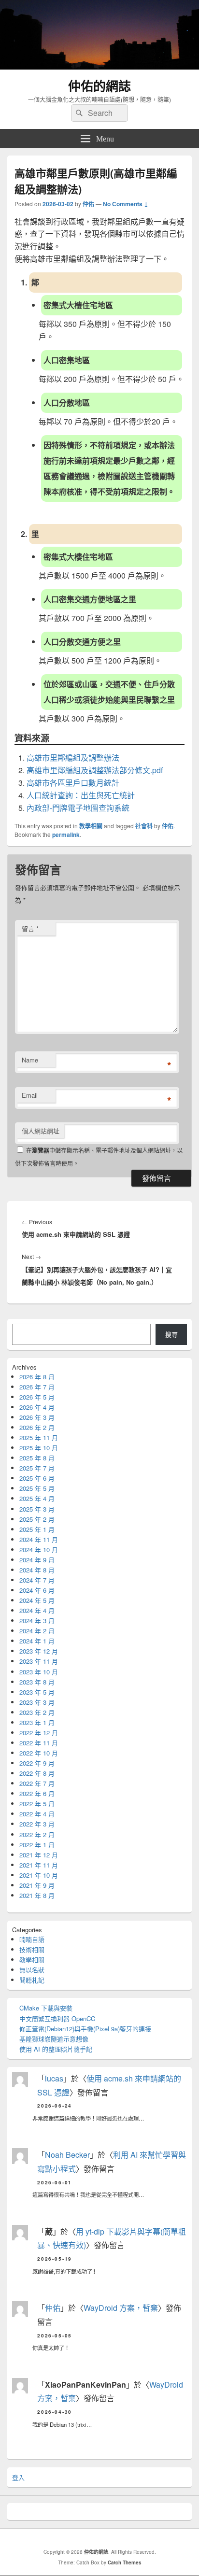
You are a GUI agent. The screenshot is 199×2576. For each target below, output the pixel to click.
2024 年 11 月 (39, 1539)
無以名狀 (32, 1970)
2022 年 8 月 (37, 1773)
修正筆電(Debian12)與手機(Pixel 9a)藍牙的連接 (85, 2029)
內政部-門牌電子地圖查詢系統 (78, 808)
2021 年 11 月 (39, 1865)
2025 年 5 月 (37, 1488)
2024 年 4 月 (37, 1610)
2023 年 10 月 (39, 1672)
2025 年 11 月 (39, 1437)
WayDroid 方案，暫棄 (121, 2308)
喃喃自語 (32, 1939)
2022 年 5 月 (37, 1804)
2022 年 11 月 (39, 1743)
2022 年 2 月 (37, 1834)
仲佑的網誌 (99, 86)
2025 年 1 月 (37, 1529)
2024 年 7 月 (37, 1580)
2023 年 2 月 (37, 1712)
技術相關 (32, 1949)
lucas (54, 2078)
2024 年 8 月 (37, 1570)
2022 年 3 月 (37, 1824)
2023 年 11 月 (39, 1661)
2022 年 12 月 (39, 1733)
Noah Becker (67, 2155)
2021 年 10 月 (39, 1875)
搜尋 (171, 1334)
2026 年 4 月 (37, 1407)
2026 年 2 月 (37, 1427)
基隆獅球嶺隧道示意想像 (54, 2039)
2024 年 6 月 (37, 1590)
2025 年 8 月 (37, 1458)
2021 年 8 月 (37, 1895)
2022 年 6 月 (37, 1793)
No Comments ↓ (126, 204)
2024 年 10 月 (39, 1550)
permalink (66, 835)
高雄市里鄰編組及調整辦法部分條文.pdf (95, 770)
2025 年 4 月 (37, 1498)
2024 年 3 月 (37, 1621)
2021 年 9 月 (37, 1885)
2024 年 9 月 (37, 1560)
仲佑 (88, 204)
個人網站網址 (41, 1131)
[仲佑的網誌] (99, 66)
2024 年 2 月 (37, 1631)
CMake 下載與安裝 (46, 2008)
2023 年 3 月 (37, 1702)
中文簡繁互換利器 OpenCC (57, 2018)
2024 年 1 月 (37, 1641)
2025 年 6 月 (37, 1478)
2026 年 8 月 (37, 1377)
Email (30, 1095)
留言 (30, 928)
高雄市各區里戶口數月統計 (73, 783)
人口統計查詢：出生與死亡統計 (81, 795)
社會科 (144, 826)
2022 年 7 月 (37, 1783)
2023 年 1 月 (37, 1722)
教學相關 (91, 826)
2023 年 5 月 (37, 1692)
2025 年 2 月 (37, 1519)
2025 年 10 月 (39, 1448)
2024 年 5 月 (37, 1600)
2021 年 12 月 (39, 1855)
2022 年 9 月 (37, 1763)
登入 (18, 2477)
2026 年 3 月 (37, 1417)
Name (30, 1060)
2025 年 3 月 (37, 1509)
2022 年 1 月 (37, 1845)
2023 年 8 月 (37, 1682)
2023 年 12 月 (39, 1651)
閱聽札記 (32, 1980)
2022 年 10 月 (39, 1753)
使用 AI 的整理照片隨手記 (56, 2049)
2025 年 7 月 (37, 1468)
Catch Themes (125, 2562)
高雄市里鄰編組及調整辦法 (73, 757)
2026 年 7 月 (37, 1387)
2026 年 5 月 (37, 1397)
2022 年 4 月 (37, 1814)
